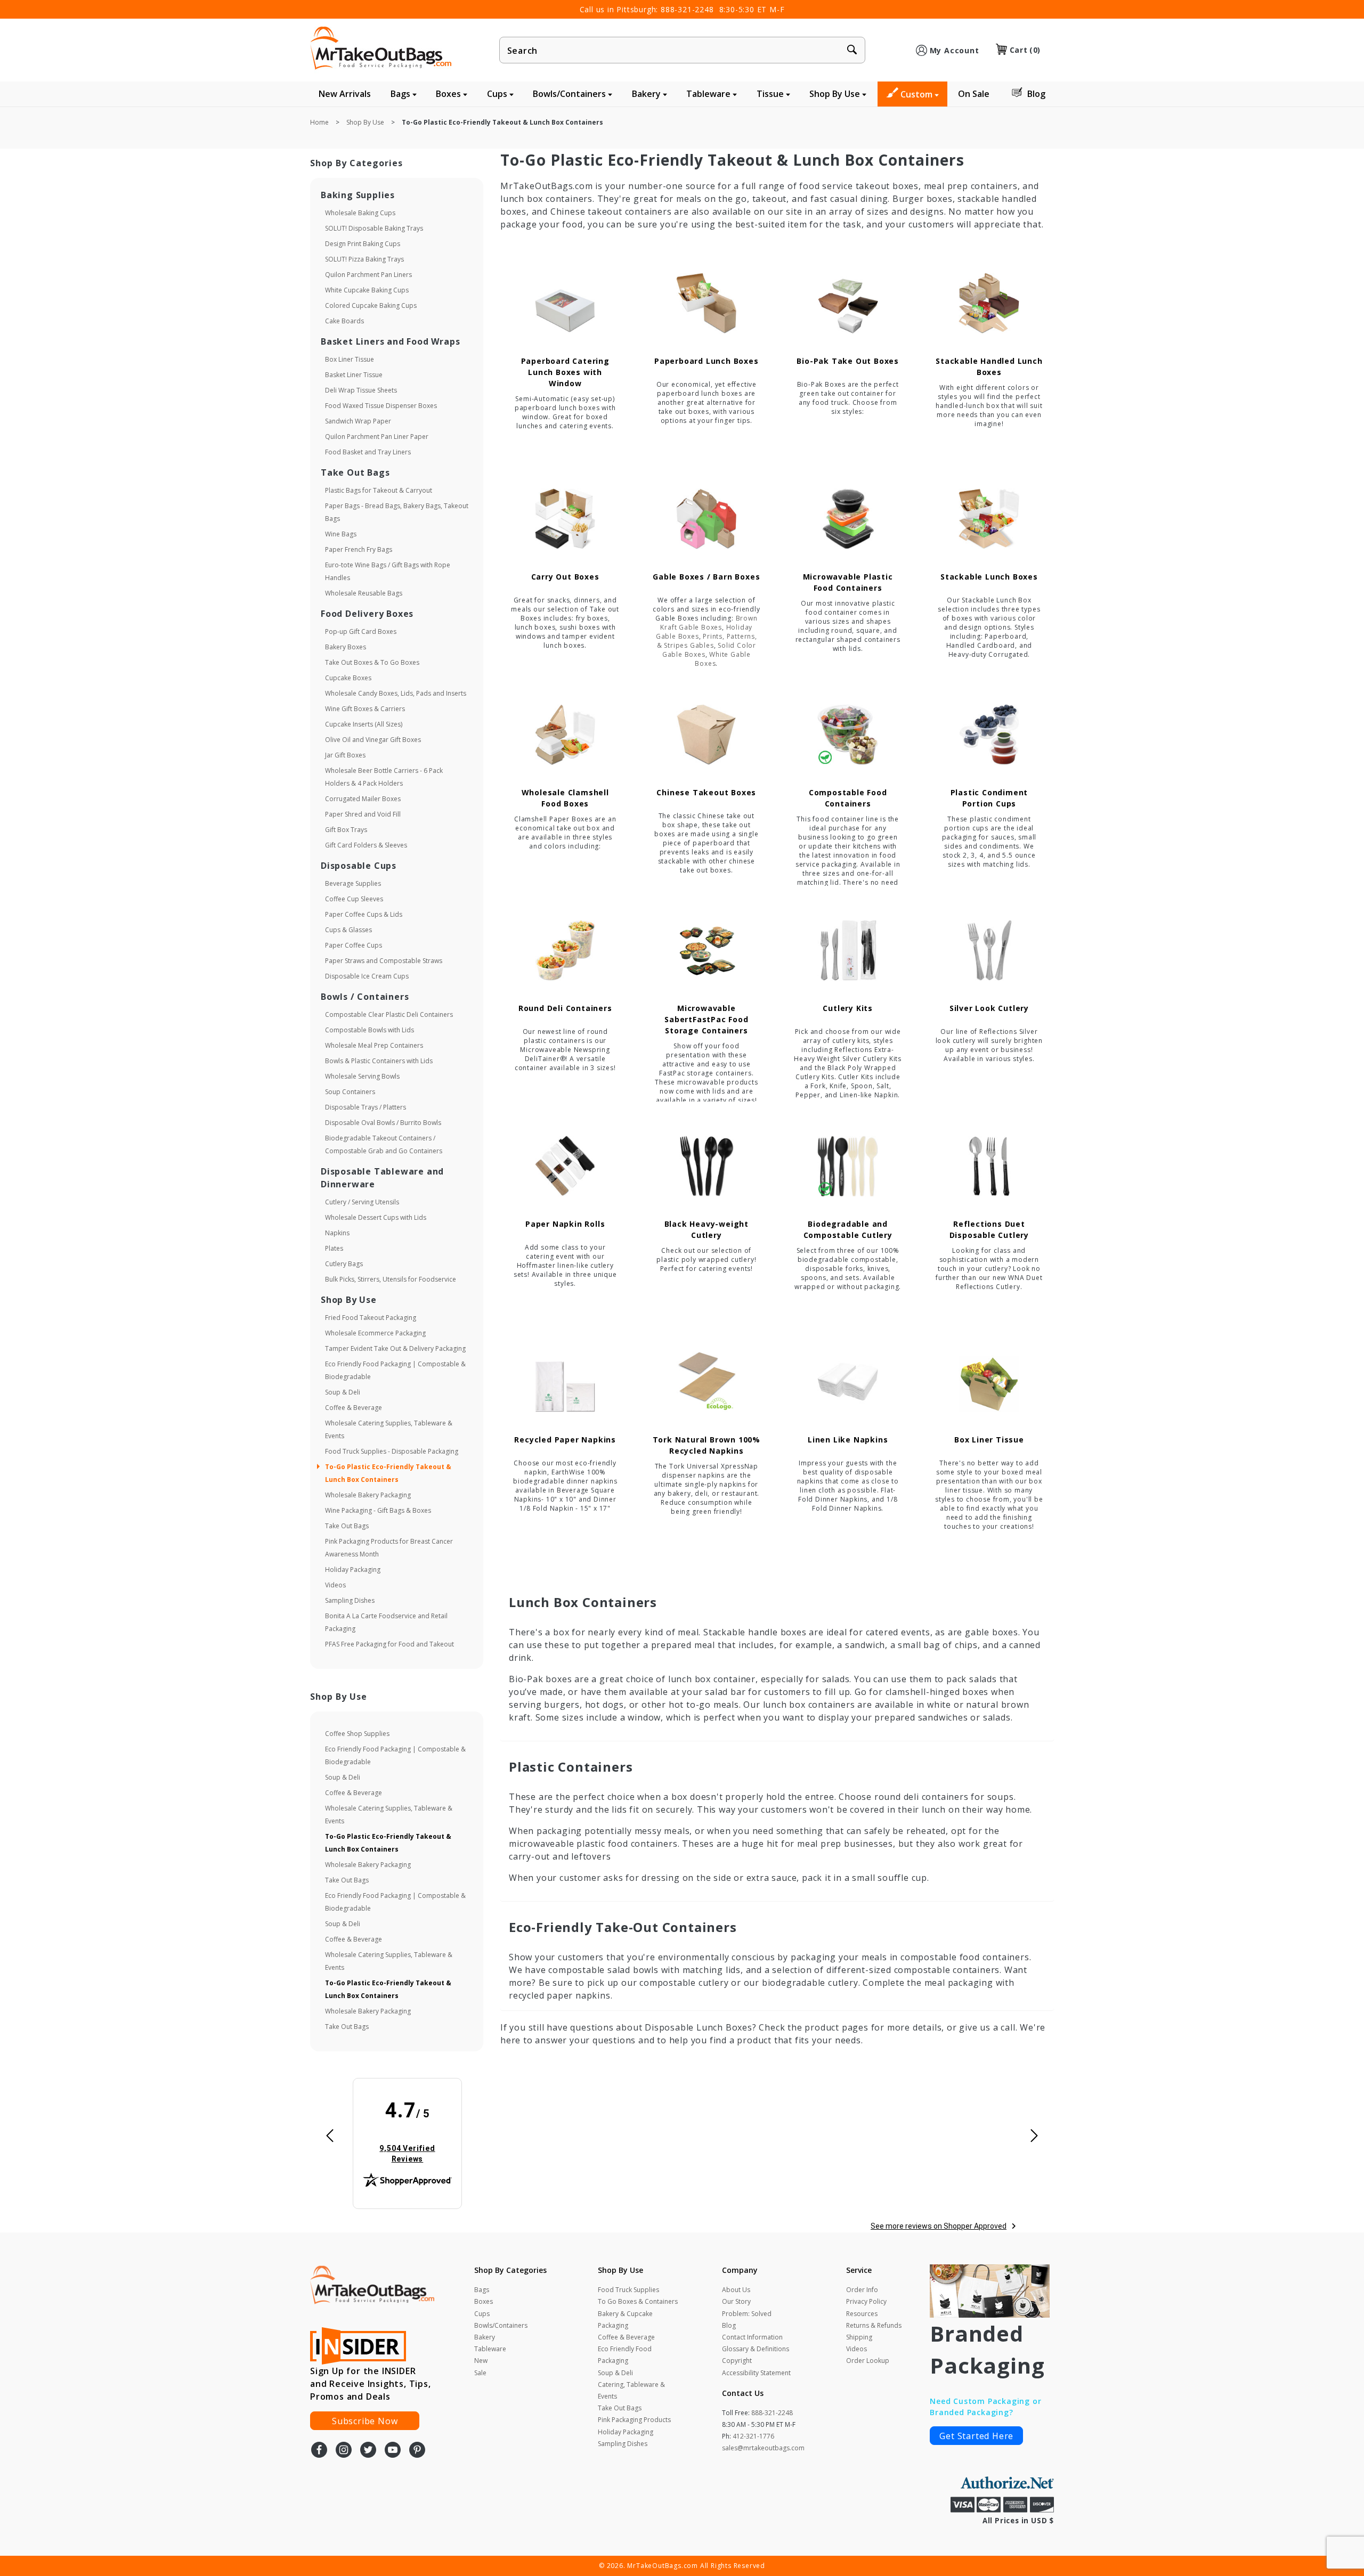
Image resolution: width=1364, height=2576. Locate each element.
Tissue (771, 94)
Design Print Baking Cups (363, 244)
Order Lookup (868, 2361)
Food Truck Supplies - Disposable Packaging (392, 1451)
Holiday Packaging (353, 1570)
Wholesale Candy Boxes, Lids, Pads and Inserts (396, 693)
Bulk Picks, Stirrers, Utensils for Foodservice (391, 1279)
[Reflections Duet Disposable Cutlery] (989, 1166)
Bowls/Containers (570, 94)
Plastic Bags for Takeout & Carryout (379, 490)
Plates (334, 1248)
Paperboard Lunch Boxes (707, 361)
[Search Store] (852, 51)
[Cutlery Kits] (848, 951)
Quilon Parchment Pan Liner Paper (377, 437)
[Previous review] (330, 2136)
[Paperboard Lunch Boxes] (707, 303)
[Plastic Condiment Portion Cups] (989, 735)
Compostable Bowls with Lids (370, 1030)
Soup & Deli (343, 1392)
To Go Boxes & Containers (638, 2301)
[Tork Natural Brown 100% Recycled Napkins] (707, 1382)
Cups (498, 94)
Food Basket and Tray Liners (368, 452)
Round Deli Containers (565, 1008)
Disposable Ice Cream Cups (367, 976)
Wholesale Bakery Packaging (368, 1495)
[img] (408, 2132)
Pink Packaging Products (634, 2420)
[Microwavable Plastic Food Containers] (848, 519)
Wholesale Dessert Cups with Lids (376, 1217)
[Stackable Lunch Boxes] (989, 519)
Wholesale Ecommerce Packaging (375, 1333)
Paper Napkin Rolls (565, 1224)
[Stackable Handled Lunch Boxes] (989, 303)
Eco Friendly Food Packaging (625, 2355)
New (481, 2361)
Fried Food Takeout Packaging (371, 1318)
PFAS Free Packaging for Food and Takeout (389, 1644)
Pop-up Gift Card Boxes (361, 631)
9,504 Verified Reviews (415, 2153)
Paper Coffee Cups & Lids (364, 914)
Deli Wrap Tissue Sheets (361, 390)
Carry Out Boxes (565, 577)
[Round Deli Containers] (565, 951)
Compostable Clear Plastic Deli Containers (389, 1014)
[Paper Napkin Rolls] (565, 1166)
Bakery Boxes (346, 647)
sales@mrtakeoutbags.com (763, 2448)
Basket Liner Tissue (354, 375)
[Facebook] (319, 2451)
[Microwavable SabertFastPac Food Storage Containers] (707, 951)
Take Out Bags (347, 1526)
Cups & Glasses (348, 930)
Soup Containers (350, 1092)
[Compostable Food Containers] (848, 735)
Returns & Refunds (874, 2325)
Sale (480, 2373)
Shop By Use (836, 94)
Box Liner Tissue (989, 1440)
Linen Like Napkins (848, 1440)
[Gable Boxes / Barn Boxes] (707, 519)
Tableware (709, 94)
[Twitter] (368, 2451)
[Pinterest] (417, 2451)
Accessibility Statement (756, 2373)
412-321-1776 (753, 2436)
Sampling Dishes (350, 1600)
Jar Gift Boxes (345, 755)
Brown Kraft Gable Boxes (709, 623)
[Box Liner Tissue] (989, 1382)
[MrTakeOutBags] (381, 49)
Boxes (449, 94)
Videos (335, 1585)
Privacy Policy (866, 2301)
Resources (862, 2314)
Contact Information (752, 2337)
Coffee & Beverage (354, 1408)
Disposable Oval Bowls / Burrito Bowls (383, 1123)
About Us (736, 2290)
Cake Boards (344, 321)
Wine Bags (341, 534)
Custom (918, 94)
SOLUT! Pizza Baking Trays (364, 259)
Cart (1025, 50)
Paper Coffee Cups (354, 945)
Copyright (737, 2361)
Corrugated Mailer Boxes (363, 799)
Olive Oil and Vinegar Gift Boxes (373, 740)
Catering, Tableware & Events (631, 2390)
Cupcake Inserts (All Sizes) (364, 724)
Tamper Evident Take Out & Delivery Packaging (395, 1348)
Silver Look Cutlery (989, 1008)
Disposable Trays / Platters (366, 1107)
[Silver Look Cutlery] (989, 951)
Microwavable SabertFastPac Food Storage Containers (706, 1019)
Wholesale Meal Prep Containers (374, 1045)
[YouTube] (393, 2451)
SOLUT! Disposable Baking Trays (374, 228)
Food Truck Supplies (628, 2290)
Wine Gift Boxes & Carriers (365, 709)
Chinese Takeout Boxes (706, 792)
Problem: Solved (747, 2314)
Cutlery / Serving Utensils (362, 1202)
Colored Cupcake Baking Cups (371, 305)
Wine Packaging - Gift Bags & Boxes (378, 1510)
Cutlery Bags (344, 1264)
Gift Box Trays (346, 830)
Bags (401, 94)
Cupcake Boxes (348, 678)
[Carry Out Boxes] (565, 519)
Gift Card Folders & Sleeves (366, 845)
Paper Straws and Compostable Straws (384, 961)
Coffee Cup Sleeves (354, 899)
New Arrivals (345, 94)
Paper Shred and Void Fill (363, 814)
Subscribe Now (365, 2421)
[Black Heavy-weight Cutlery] (707, 1166)
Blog (1036, 94)
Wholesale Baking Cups (360, 213)
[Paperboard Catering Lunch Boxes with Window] (565, 303)
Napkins (337, 1233)
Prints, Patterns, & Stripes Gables (707, 641)
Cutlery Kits (848, 1008)
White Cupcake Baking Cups (367, 290)
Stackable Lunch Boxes (989, 577)
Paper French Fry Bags (359, 549)
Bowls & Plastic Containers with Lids (379, 1061)
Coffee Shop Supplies (357, 1734)
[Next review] (1034, 2136)
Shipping (859, 2337)
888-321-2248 (687, 9)
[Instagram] (344, 2451)
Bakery (647, 94)
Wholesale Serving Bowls (362, 1076)
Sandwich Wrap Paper (358, 421)
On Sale (974, 94)
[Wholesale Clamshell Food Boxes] (565, 735)
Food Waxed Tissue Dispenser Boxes (381, 406)
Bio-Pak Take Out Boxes (848, 361)
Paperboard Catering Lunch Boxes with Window (565, 372)
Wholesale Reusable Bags (364, 593)
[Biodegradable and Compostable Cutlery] (848, 1166)
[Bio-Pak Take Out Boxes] (848, 303)
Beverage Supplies (353, 883)
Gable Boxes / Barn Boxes (706, 577)
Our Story (736, 2301)
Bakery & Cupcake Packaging (625, 2320)
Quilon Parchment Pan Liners (368, 275)
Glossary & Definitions (756, 2349)
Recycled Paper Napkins (565, 1440)
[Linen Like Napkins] (848, 1382)
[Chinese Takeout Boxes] (707, 735)
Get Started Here (976, 2436)
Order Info (862, 2290)
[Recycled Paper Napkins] (565, 1382)
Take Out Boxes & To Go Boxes (372, 662)
